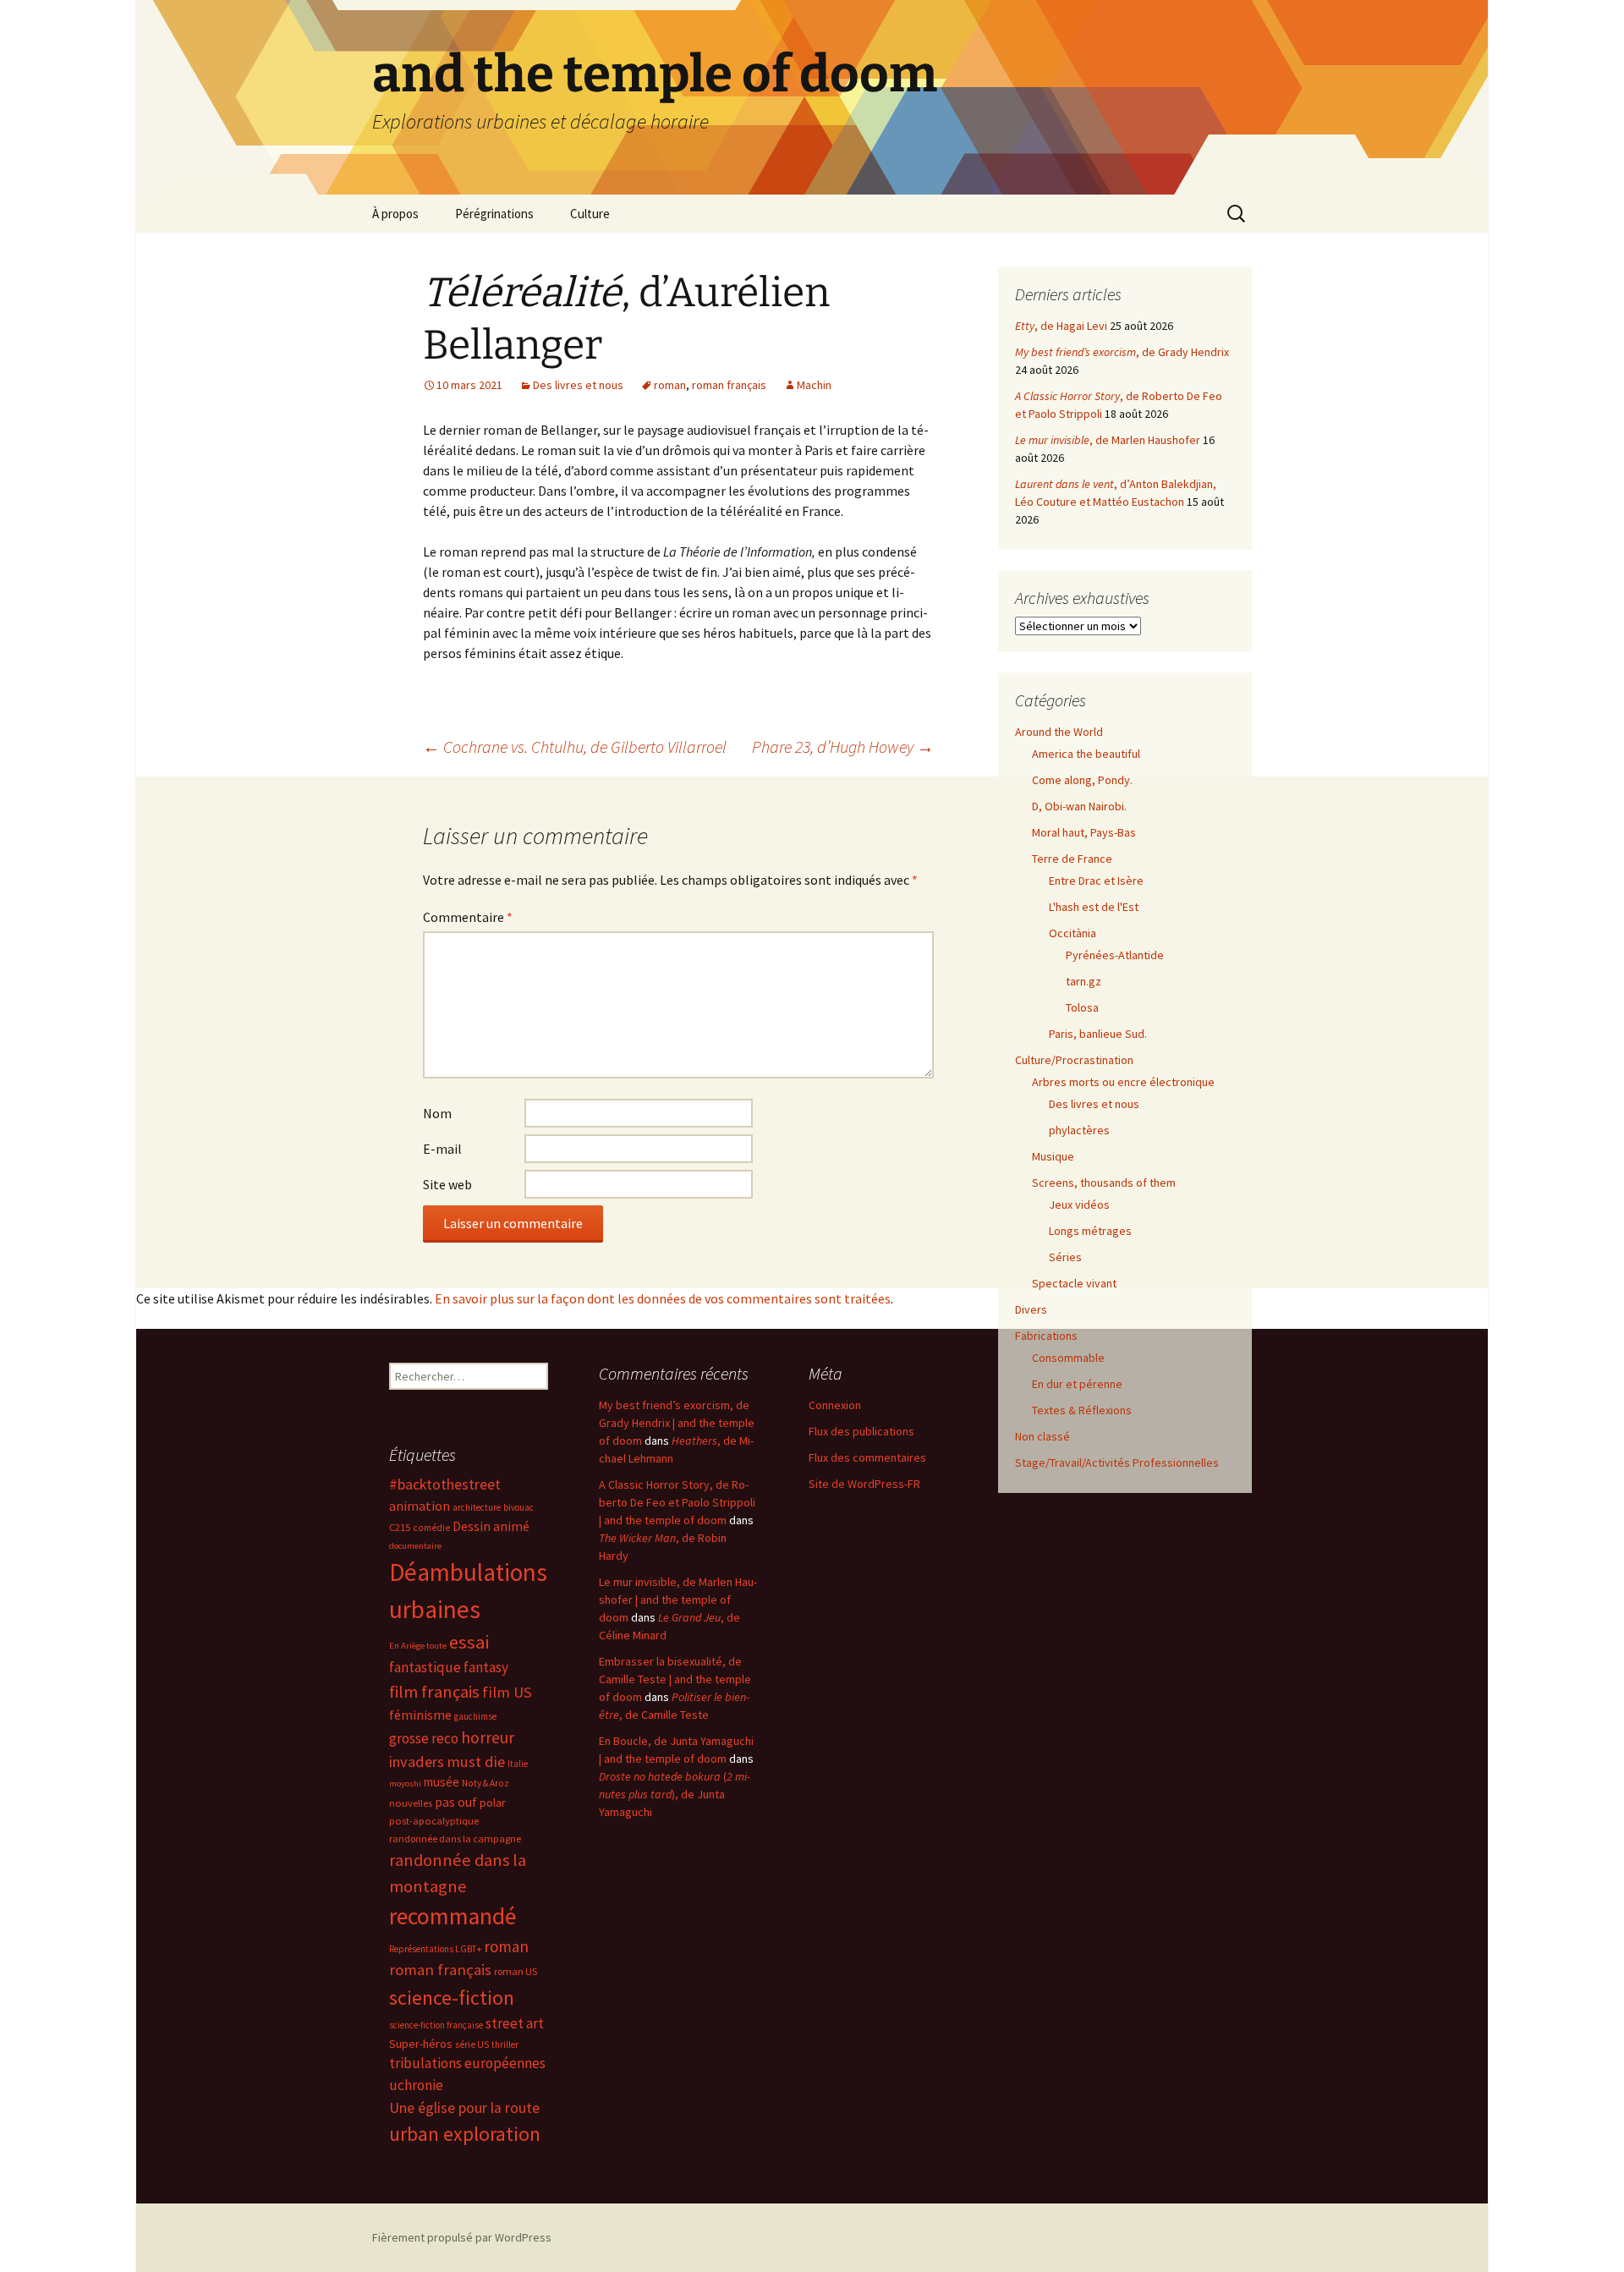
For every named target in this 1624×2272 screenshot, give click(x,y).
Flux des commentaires (867, 1457)
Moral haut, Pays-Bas (1084, 832)
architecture (477, 1507)
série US (472, 2044)
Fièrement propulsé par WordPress (462, 2237)
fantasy (486, 1667)
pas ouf (456, 1802)
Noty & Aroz (486, 1783)
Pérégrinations (494, 214)
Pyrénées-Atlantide (1115, 955)
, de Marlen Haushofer (1108, 440)
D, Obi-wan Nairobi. (1079, 806)
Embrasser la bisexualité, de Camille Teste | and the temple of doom (675, 1679)
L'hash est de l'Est (1094, 907)
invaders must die (447, 1762)
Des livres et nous (578, 385)
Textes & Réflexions (1082, 1410)
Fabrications (1046, 1336)
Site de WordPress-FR (864, 1484)
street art (515, 2023)
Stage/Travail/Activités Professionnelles (1117, 1463)
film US (507, 1692)
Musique (1053, 1156)
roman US (516, 1971)
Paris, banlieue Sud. (1098, 1034)
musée (442, 1782)
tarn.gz (1084, 981)
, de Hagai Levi (1061, 326)
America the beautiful (1086, 754)
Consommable (1068, 1358)
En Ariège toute (418, 1646)
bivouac (518, 1507)
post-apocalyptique (434, 1821)
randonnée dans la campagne (455, 1838)
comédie (431, 1528)
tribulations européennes (467, 2063)
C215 (400, 1527)
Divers (1031, 1309)
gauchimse (475, 1716)
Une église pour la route (464, 2108)
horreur (488, 1737)
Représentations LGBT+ (435, 1949)
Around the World (1059, 732)
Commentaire (468, 917)
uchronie (416, 2085)
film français (434, 1692)
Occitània (1073, 933)
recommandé (453, 1916)
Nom (437, 1113)
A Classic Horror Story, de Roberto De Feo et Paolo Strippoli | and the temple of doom (677, 1502)
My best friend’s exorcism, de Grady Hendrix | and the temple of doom (677, 1423)
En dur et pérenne (1077, 1384)
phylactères (1079, 1130)
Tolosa (1082, 1007)
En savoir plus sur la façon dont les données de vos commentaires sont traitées (663, 1298)
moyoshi (405, 1784)
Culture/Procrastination (1074, 1060)
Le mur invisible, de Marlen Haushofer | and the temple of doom (678, 1600)
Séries (1065, 1257)
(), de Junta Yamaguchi (675, 1794)
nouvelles (411, 1803)
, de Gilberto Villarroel (575, 746)
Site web (447, 1184)
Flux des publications (861, 1431)
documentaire (415, 1546)
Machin (814, 385)
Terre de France (1072, 859)
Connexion (835, 1405)
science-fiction (452, 1998)
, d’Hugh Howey (843, 746)
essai (469, 1642)
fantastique (425, 1667)
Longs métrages (1090, 1231)
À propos (395, 214)
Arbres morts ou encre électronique (1123, 1082)
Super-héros (421, 2044)
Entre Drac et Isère (1096, 881)
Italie (518, 1764)
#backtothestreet (445, 1484)
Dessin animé (491, 1526)
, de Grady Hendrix (1122, 352)
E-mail (442, 1149)
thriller (505, 2044)
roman (670, 385)
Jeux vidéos (1079, 1205)
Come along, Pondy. (1082, 780)
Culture (590, 214)
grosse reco (424, 1738)
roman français (729, 385)
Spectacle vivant (1074, 1283)
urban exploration (465, 2134)
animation (420, 1506)
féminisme (420, 1715)
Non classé (1042, 1436)
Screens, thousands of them (1104, 1183)
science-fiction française (436, 2025)
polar (493, 1803)
